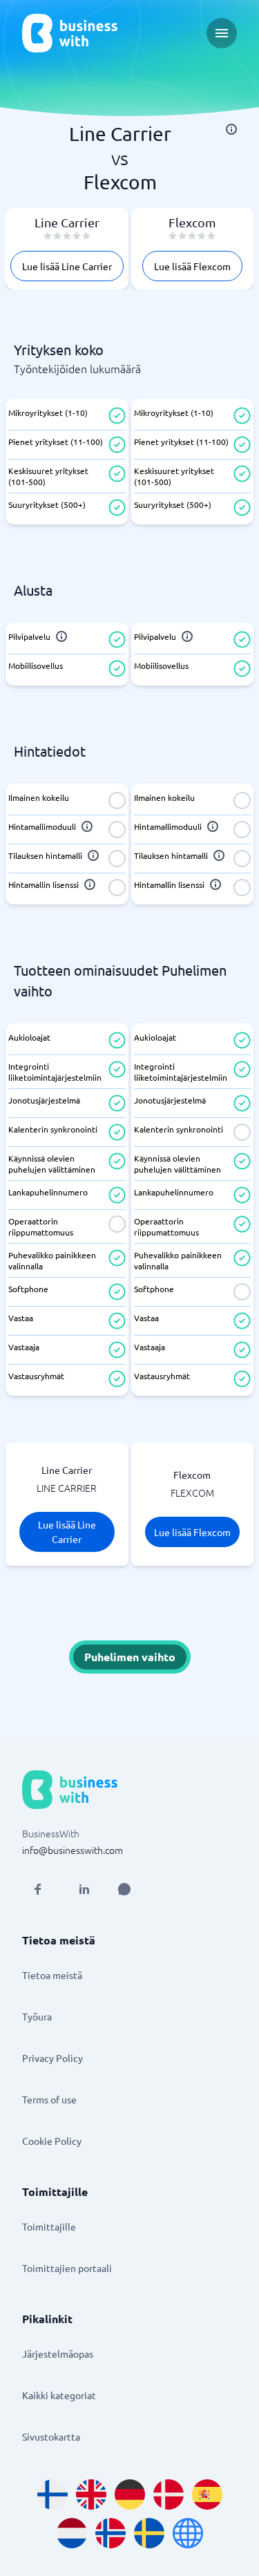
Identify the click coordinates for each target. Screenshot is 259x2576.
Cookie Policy (52, 2141)
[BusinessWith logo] (70, 33)
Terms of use (49, 2099)
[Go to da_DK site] (169, 2494)
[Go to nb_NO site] (111, 2533)
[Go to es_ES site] (207, 2494)
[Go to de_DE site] (130, 2494)
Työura (37, 2016)
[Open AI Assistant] (124, 1889)
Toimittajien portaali (67, 2268)
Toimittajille (49, 2226)
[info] (231, 129)
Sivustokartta (51, 2436)
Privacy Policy (52, 2058)
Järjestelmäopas (58, 2354)
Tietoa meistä (52, 1975)
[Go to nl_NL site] (72, 2533)
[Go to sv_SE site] (149, 2533)
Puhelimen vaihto (130, 1657)
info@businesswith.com (73, 1850)
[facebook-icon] (37, 1889)
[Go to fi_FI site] (52, 2494)
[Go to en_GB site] (91, 2494)
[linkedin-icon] (84, 1889)
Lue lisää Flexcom (192, 266)
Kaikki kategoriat (59, 2395)
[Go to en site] (188, 2533)
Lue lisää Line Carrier (67, 266)
